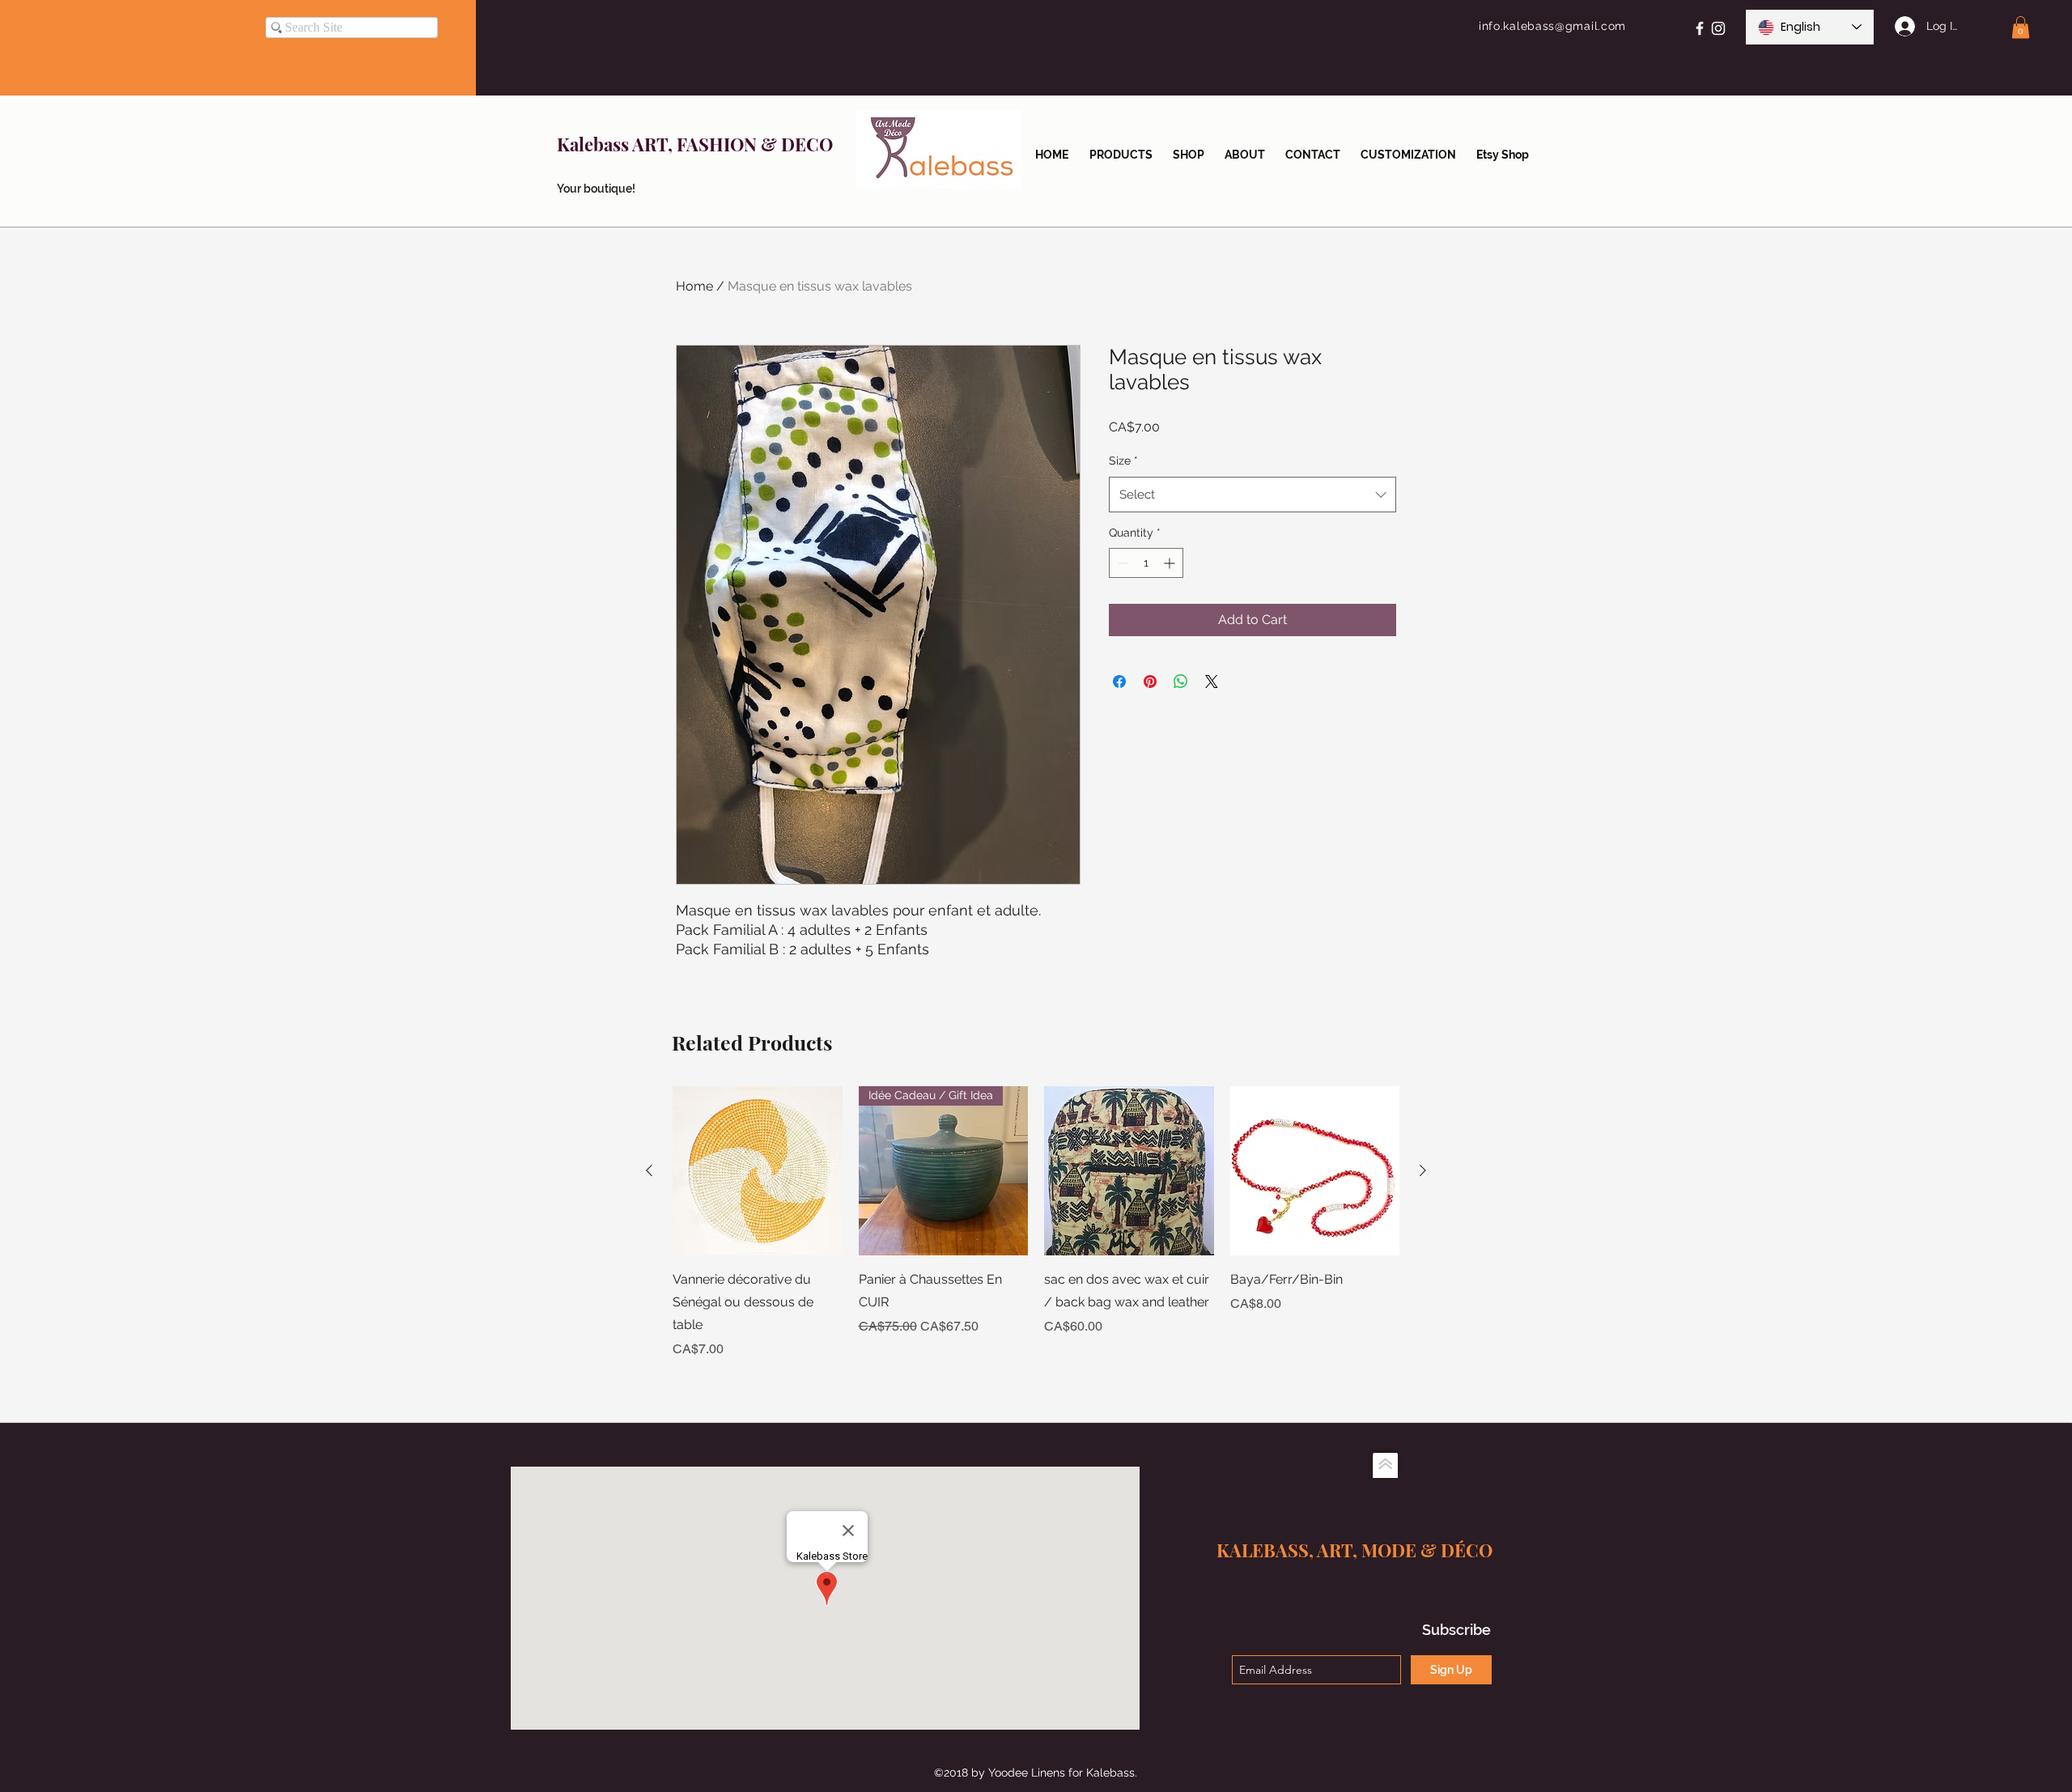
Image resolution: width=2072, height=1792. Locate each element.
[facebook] (1700, 28)
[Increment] (1171, 563)
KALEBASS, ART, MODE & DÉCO (1354, 1550)
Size (1123, 461)
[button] (2021, 27)
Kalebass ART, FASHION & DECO (695, 144)
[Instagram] (1718, 28)
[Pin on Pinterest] (1150, 682)
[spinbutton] (1146, 563)
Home (694, 286)
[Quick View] (758, 1171)
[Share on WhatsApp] (1181, 682)
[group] (1036, 1223)
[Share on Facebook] (1119, 682)
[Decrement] (1121, 563)
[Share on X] (1212, 682)
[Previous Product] (649, 1170)
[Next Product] (1423, 1170)
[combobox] (1253, 495)
